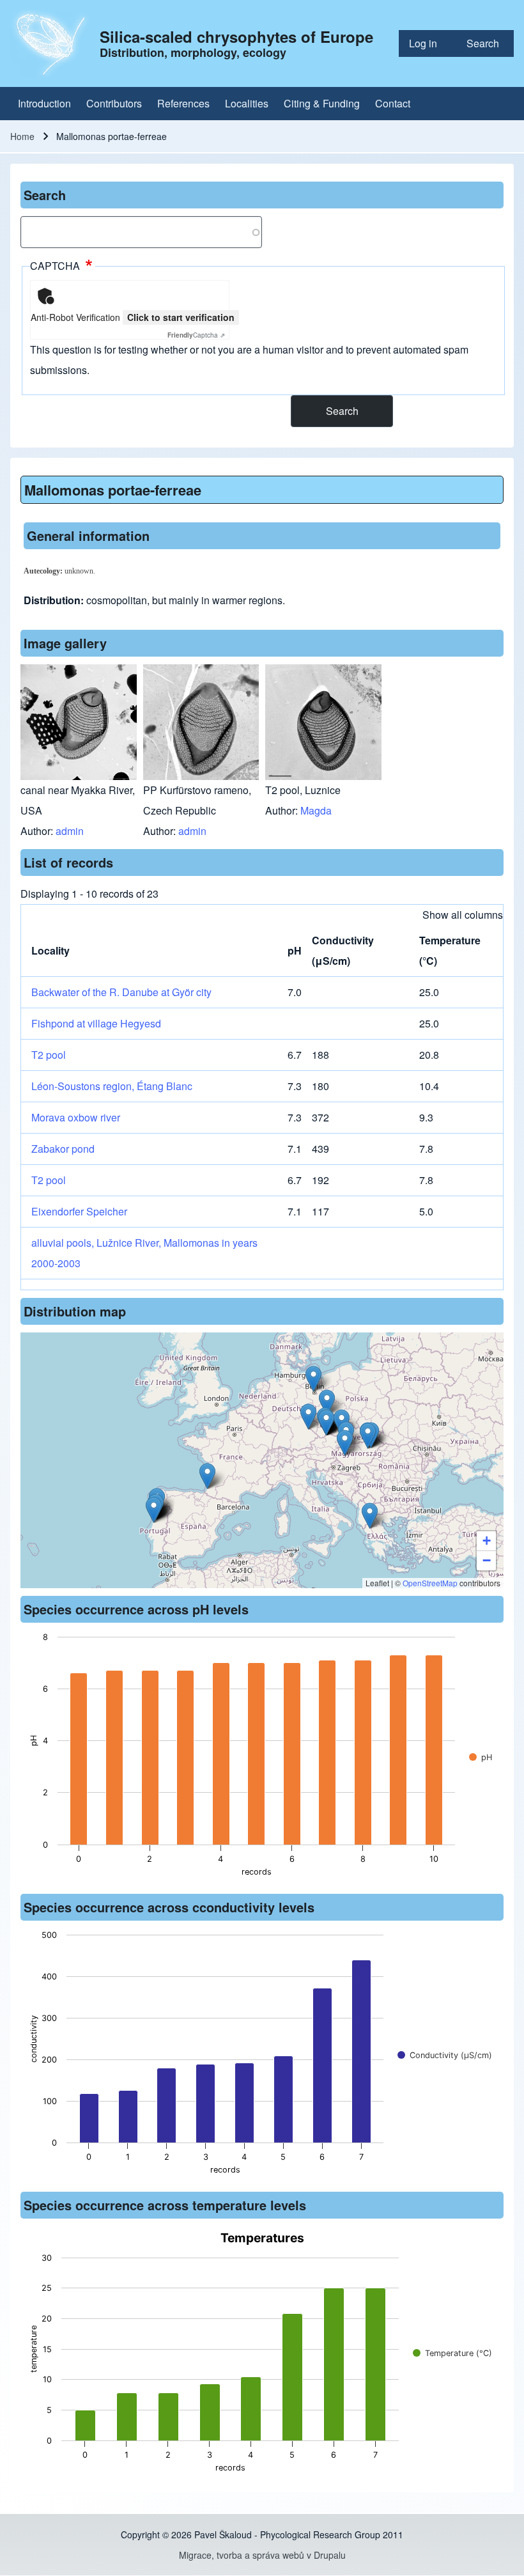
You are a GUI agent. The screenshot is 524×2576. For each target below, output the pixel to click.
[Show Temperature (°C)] (452, 2353)
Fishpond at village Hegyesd (96, 1023)
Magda (316, 810)
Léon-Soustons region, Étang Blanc (112, 1086)
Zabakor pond (63, 1149)
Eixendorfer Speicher (79, 1211)
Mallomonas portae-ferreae (113, 490)
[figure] (262, 1758)
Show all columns (463, 915)
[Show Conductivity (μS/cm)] (445, 2055)
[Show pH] (481, 1757)
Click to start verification (181, 317)
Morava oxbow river (76, 1117)
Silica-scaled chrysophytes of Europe (236, 36)
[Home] (51, 43)
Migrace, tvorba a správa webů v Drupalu (262, 2555)
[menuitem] (428, 43)
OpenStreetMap (430, 1583)
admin (70, 831)
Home (22, 136)
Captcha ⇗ (196, 335)
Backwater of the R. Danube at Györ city (121, 992)
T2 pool (49, 1055)
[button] (207, 1476)
